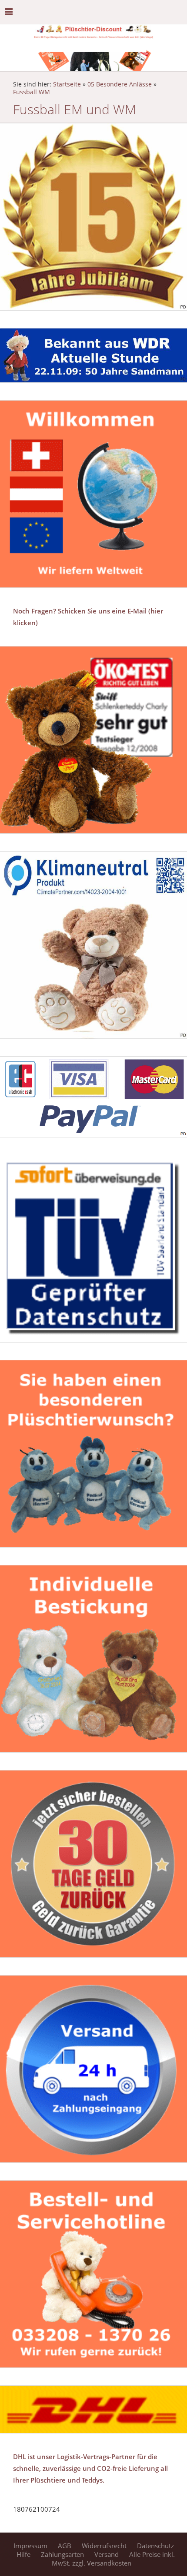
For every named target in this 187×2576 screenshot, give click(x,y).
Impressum (30, 2546)
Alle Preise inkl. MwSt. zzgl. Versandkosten (114, 2559)
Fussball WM (32, 92)
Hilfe (23, 2554)
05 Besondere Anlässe (120, 84)
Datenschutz (155, 2546)
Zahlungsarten (62, 2554)
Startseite (67, 84)
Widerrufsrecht (104, 2546)
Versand (107, 2554)
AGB (65, 2546)
